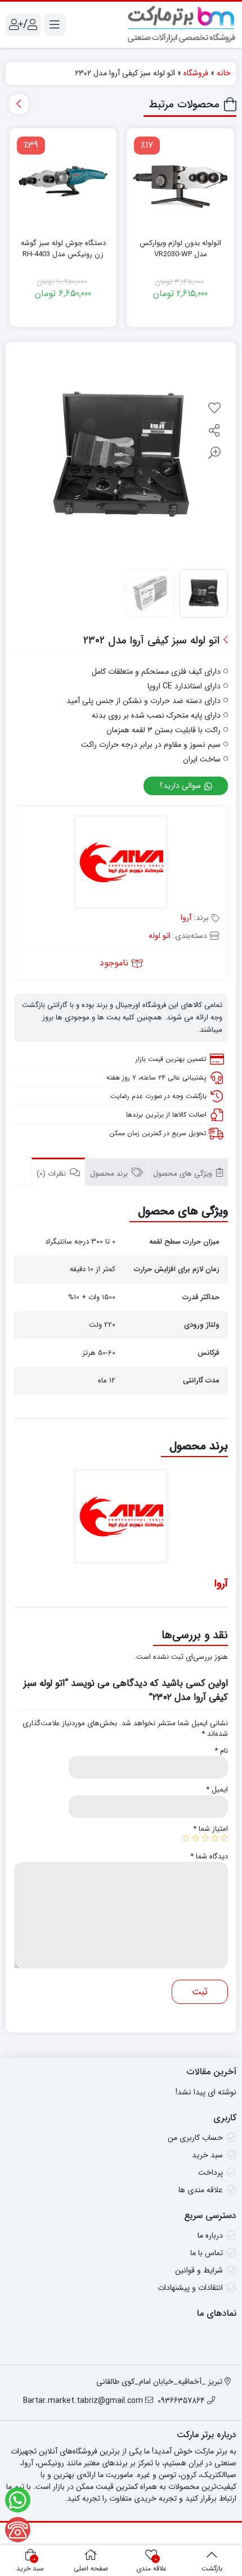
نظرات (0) (52, 1174)
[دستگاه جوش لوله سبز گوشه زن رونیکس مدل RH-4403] (63, 182)
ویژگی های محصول (184, 1174)
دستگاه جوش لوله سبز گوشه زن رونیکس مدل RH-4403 (63, 249)
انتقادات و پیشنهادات (190, 2288)
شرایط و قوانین (199, 2270)
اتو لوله (160, 936)
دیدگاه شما (209, 1857)
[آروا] (121, 863)
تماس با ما (207, 2253)
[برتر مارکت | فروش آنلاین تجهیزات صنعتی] (181, 25)
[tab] (188, 1172)
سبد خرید (207, 2155)
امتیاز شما (210, 1829)
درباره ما (210, 2235)
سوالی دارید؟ (181, 786)
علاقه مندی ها (201, 2190)
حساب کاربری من (195, 2138)
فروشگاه (196, 73)
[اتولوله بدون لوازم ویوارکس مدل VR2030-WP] (180, 182)
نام (221, 1751)
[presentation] (19, 104)
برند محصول (110, 1174)
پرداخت (210, 2173)
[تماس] (18, 2530)
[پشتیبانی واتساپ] (18, 2500)
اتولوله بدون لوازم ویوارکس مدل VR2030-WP (180, 249)
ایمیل (217, 1790)
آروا (186, 918)
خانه (224, 73)
